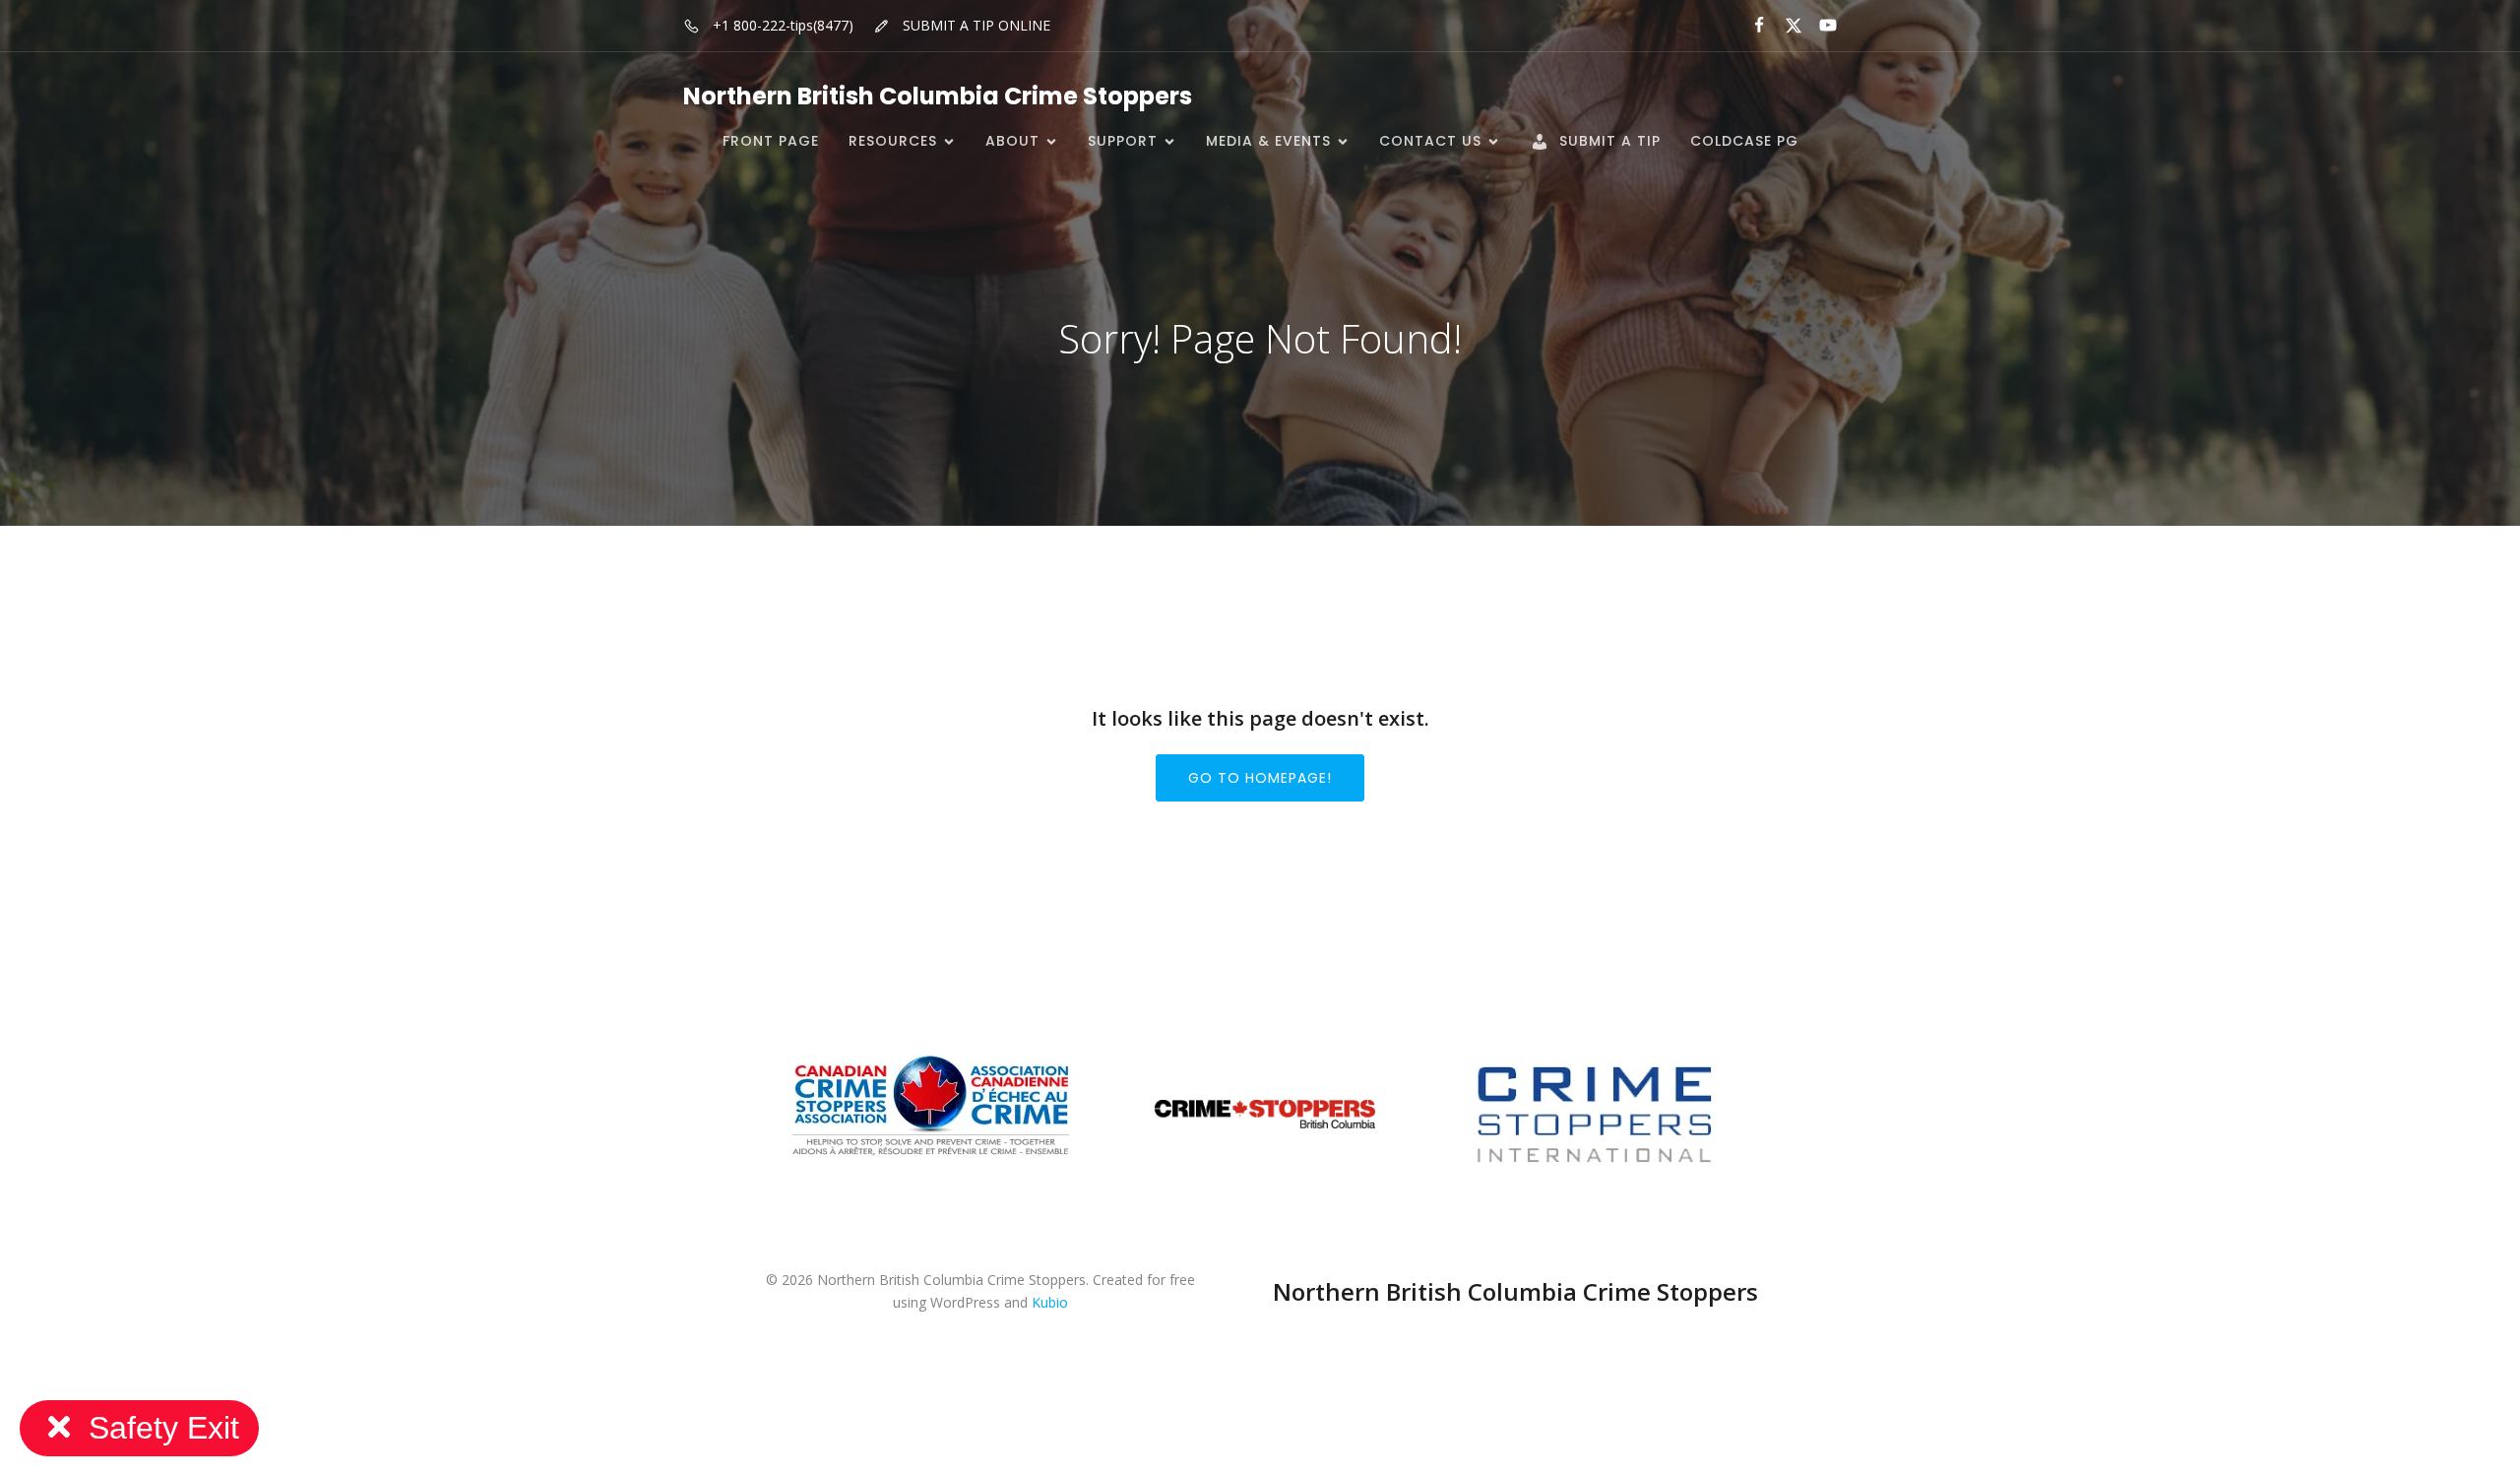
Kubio (1050, 1302)
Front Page (771, 141)
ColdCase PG (1744, 141)
